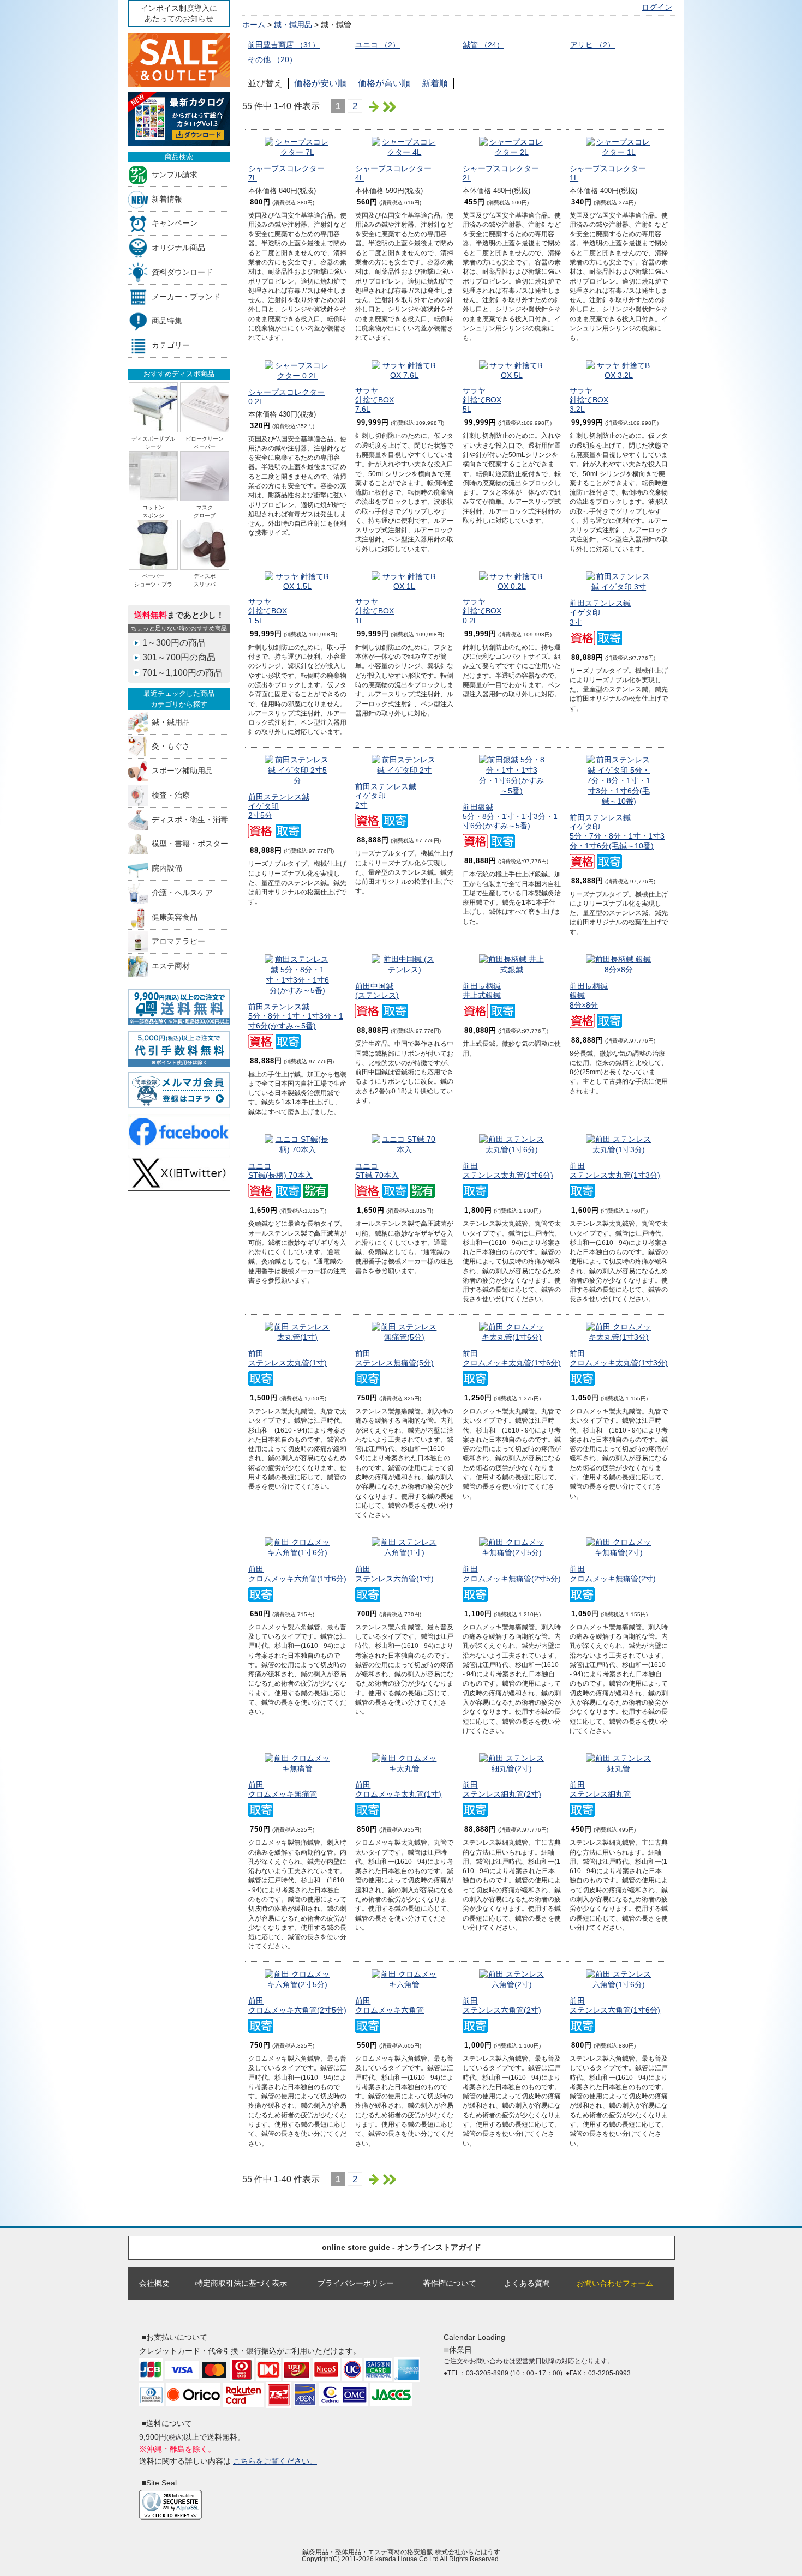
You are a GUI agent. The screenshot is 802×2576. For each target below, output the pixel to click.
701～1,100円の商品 (182, 673)
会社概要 (154, 2283)
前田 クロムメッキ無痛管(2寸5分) (512, 1573)
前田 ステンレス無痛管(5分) (394, 1358)
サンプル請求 (175, 174)
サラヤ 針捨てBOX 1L (375, 611)
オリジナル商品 (178, 248)
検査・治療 (171, 795)
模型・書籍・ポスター (190, 844)
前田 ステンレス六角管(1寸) (394, 1573)
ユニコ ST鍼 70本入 (377, 1170)
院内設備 (167, 868)
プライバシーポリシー (356, 2283)
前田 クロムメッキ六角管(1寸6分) (297, 1573)
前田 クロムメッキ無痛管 (283, 1789)
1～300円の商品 (174, 643)
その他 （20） (272, 59)
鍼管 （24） (483, 45)
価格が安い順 (320, 83)
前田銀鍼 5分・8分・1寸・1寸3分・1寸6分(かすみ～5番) (510, 817)
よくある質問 (527, 2283)
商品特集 (167, 321)
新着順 (435, 83)
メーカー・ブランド (186, 296)
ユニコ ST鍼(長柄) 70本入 (280, 1170)
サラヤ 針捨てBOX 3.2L (589, 400)
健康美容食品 (175, 917)
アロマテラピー (178, 941)
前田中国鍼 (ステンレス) (377, 991)
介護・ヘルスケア (182, 892)
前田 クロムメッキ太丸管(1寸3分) (619, 1358)
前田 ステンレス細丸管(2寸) (502, 1789)
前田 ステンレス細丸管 (600, 1789)
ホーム (254, 25)
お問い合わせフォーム (615, 2283)
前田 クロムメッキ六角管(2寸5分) (297, 2005)
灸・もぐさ (171, 746)
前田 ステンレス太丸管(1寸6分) (508, 1170)
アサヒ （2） (592, 45)
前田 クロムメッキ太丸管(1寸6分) (512, 1358)
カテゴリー (171, 345)
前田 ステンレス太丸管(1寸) (288, 1358)
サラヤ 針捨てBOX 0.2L (482, 611)
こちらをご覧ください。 (275, 2461)
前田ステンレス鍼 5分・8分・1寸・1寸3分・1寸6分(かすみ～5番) (296, 1016)
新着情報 (167, 199)
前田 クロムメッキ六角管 (390, 2005)
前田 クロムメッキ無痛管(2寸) (613, 1573)
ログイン (657, 7)
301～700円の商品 (179, 657)
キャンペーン (175, 223)
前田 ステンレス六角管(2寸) (502, 2005)
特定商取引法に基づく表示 (241, 2283)
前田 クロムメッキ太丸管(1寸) (398, 1789)
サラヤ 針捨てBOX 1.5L (268, 611)
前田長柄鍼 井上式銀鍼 (482, 991)
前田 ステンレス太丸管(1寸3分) (615, 1170)
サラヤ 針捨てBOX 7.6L (375, 400)
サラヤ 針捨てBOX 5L (482, 400)
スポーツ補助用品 (182, 771)
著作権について (450, 2283)
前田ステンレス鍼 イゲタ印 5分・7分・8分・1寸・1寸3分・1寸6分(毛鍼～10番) (617, 832)
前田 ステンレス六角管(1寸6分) (615, 2005)
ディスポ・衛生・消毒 (190, 819)
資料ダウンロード (182, 272)
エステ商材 (171, 966)
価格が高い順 (384, 83)
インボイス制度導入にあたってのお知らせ (179, 13)
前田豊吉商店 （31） (284, 45)
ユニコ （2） (378, 45)
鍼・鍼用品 (171, 722)
